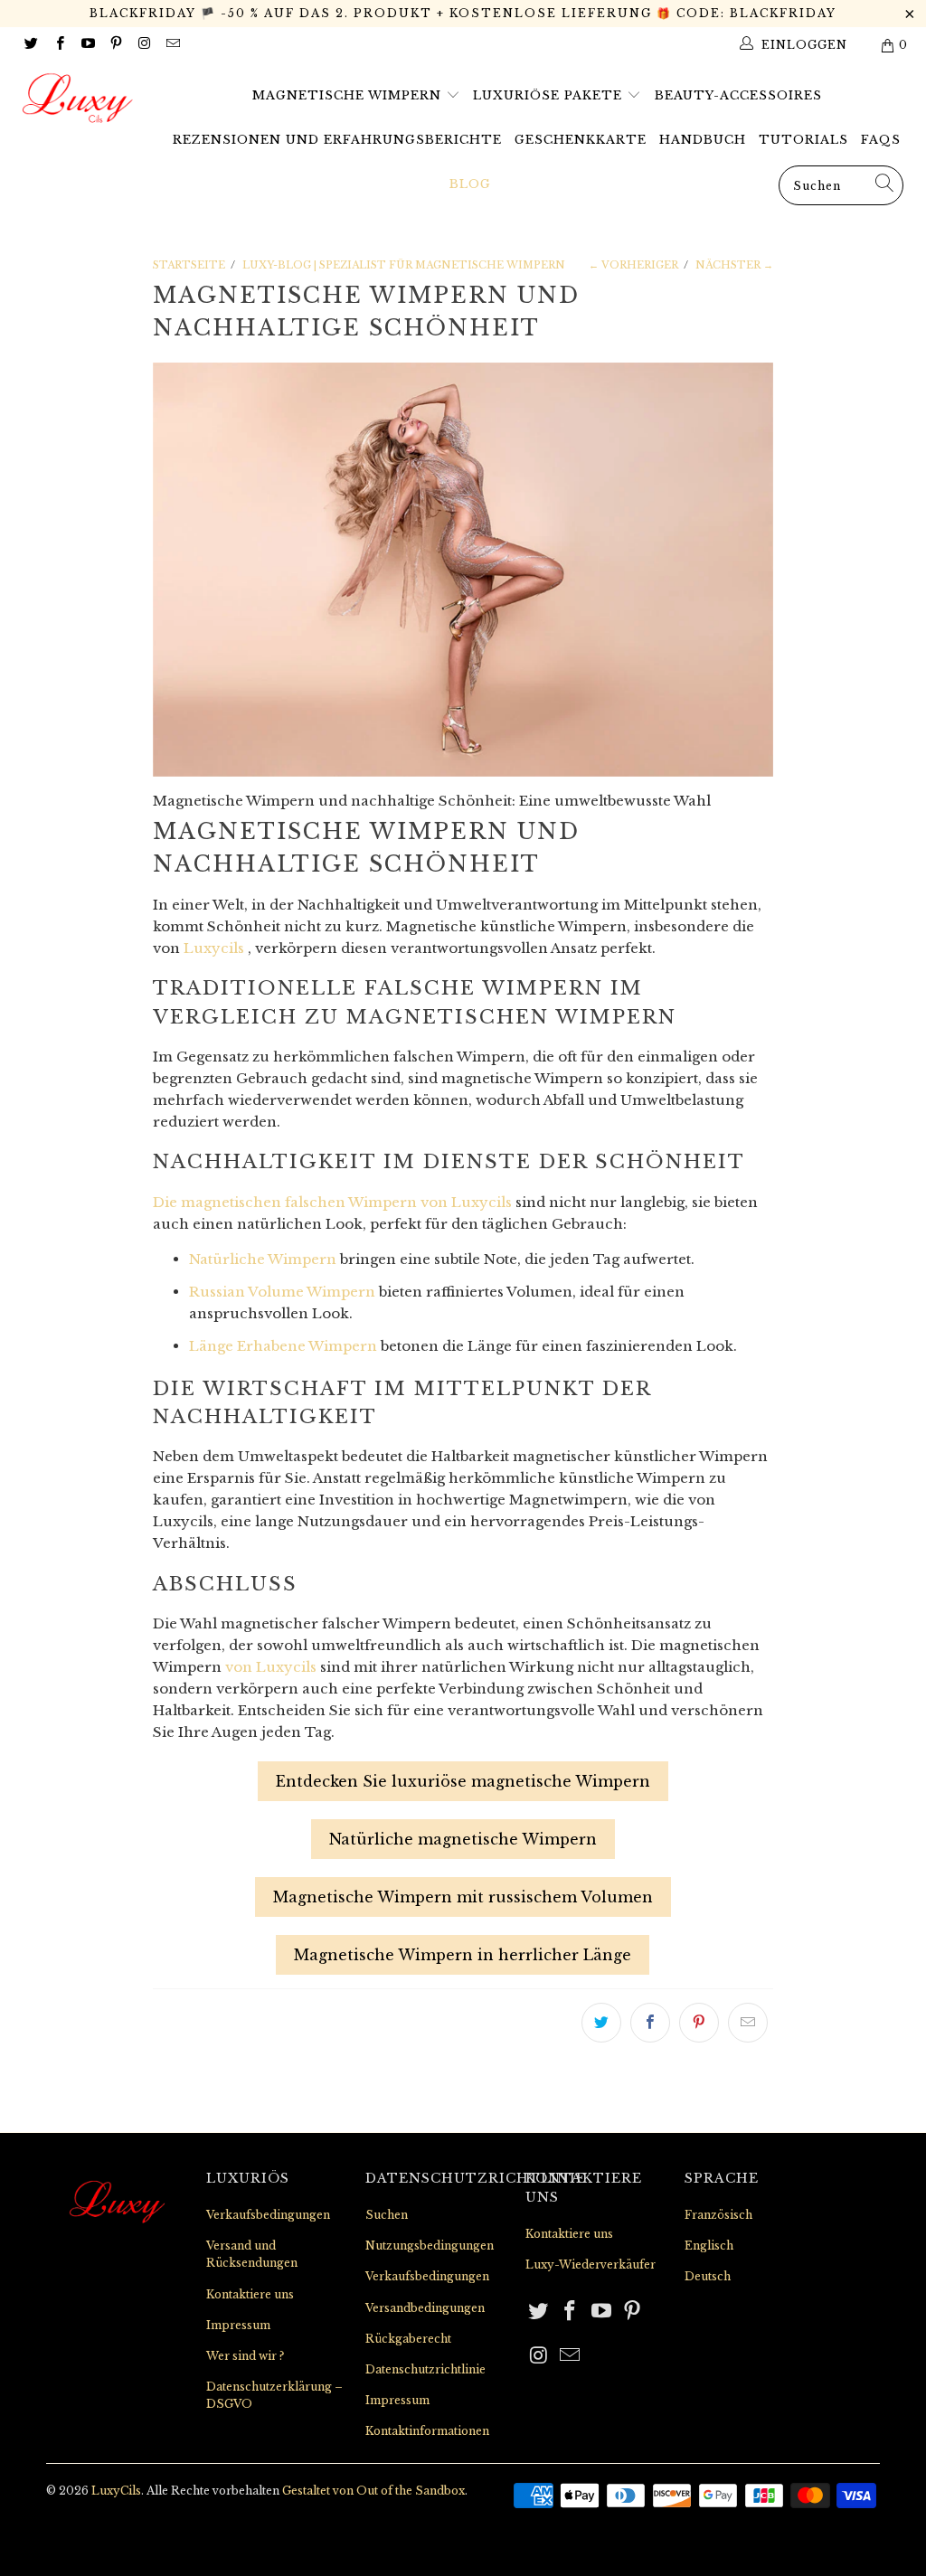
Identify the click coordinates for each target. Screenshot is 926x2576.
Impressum (238, 2325)
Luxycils (214, 948)
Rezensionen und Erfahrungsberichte (337, 140)
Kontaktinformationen (427, 2431)
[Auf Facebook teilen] (650, 2023)
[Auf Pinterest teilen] (699, 2023)
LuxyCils (116, 2491)
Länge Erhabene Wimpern (283, 1346)
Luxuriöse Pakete (550, 95)
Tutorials (803, 140)
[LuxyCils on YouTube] (87, 45)
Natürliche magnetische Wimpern (463, 1839)
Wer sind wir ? (245, 2356)
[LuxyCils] (83, 99)
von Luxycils (271, 1667)
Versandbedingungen (425, 2308)
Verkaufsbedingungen (268, 2215)
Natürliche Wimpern (263, 1259)
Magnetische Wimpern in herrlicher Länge (463, 1955)
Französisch (718, 2215)
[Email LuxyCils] (171, 45)
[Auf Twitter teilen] (601, 2023)
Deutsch (708, 2276)
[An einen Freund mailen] (748, 2023)
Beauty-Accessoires (738, 95)
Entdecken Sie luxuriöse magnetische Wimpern (463, 1781)
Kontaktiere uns (250, 2294)
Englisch (709, 2246)
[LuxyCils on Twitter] (30, 45)
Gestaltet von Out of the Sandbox (373, 2491)
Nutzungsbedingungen (430, 2246)
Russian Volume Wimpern (282, 1292)
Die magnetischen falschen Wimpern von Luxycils (332, 1202)
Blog (470, 184)
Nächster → (734, 265)
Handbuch (703, 140)
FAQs (881, 140)
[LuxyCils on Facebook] (58, 45)
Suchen (387, 2215)
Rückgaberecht (408, 2339)
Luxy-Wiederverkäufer (591, 2265)
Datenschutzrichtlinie (425, 2369)
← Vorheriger (633, 265)
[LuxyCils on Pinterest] (115, 45)
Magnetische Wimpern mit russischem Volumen (463, 1897)
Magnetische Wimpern (349, 95)
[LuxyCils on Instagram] (143, 45)
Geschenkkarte (581, 140)
